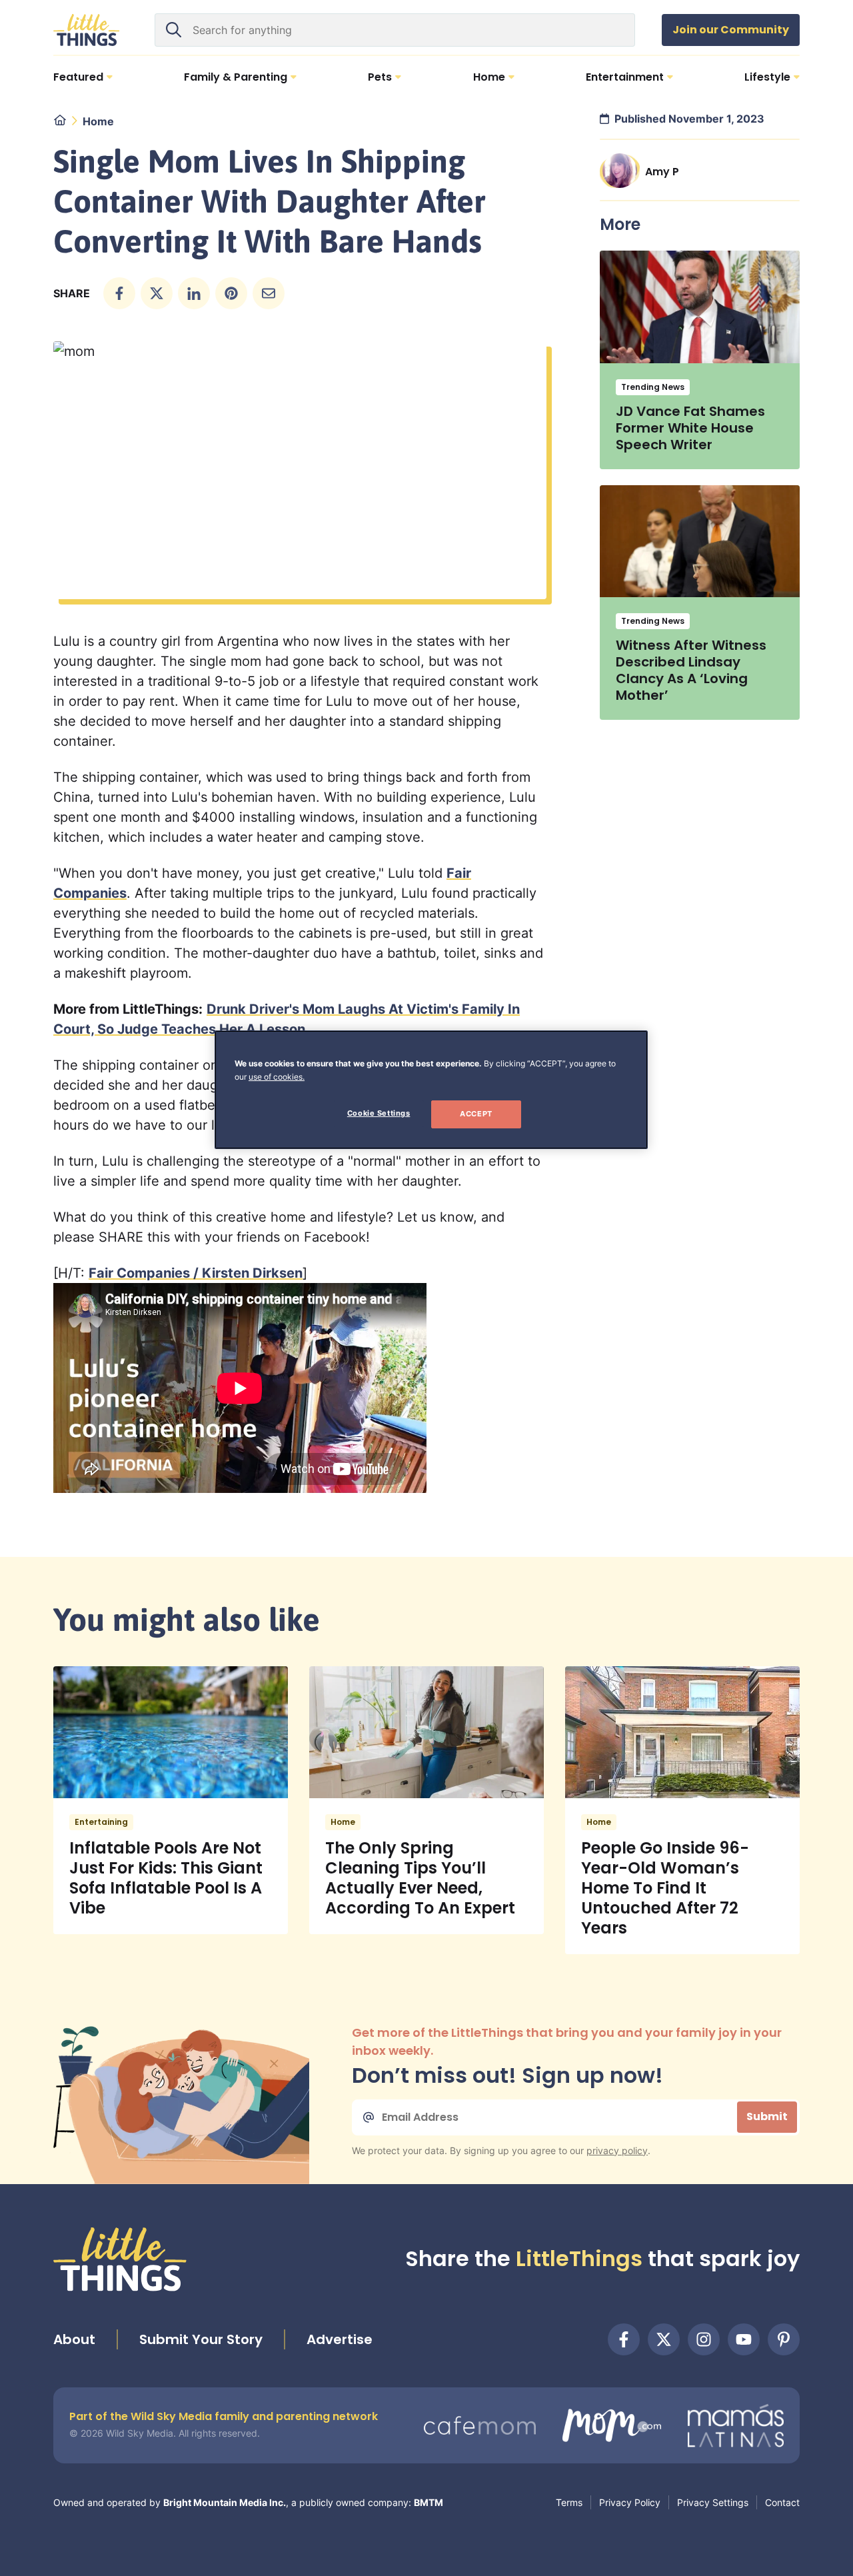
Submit (767, 2116)
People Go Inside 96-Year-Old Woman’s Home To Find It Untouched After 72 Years (665, 1888)
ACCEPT (476, 1114)
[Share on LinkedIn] (194, 293)
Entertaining (101, 1822)
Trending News (653, 387)
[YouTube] (744, 2339)
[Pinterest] (784, 2339)
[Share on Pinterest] (231, 293)
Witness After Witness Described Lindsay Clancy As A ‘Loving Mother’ (691, 670)
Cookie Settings (379, 1113)
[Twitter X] (664, 2339)
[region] (431, 1090)
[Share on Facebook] (119, 293)
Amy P (662, 172)
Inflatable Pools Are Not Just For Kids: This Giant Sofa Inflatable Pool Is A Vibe (166, 1878)
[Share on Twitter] (157, 293)
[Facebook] (624, 2339)
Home (98, 121)
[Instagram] (704, 2339)
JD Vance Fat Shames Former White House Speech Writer (690, 428)
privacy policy (617, 2150)
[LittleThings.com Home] (87, 30)
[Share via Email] (269, 293)
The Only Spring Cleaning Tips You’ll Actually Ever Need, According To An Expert (420, 1878)
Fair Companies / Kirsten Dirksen (196, 1273)
